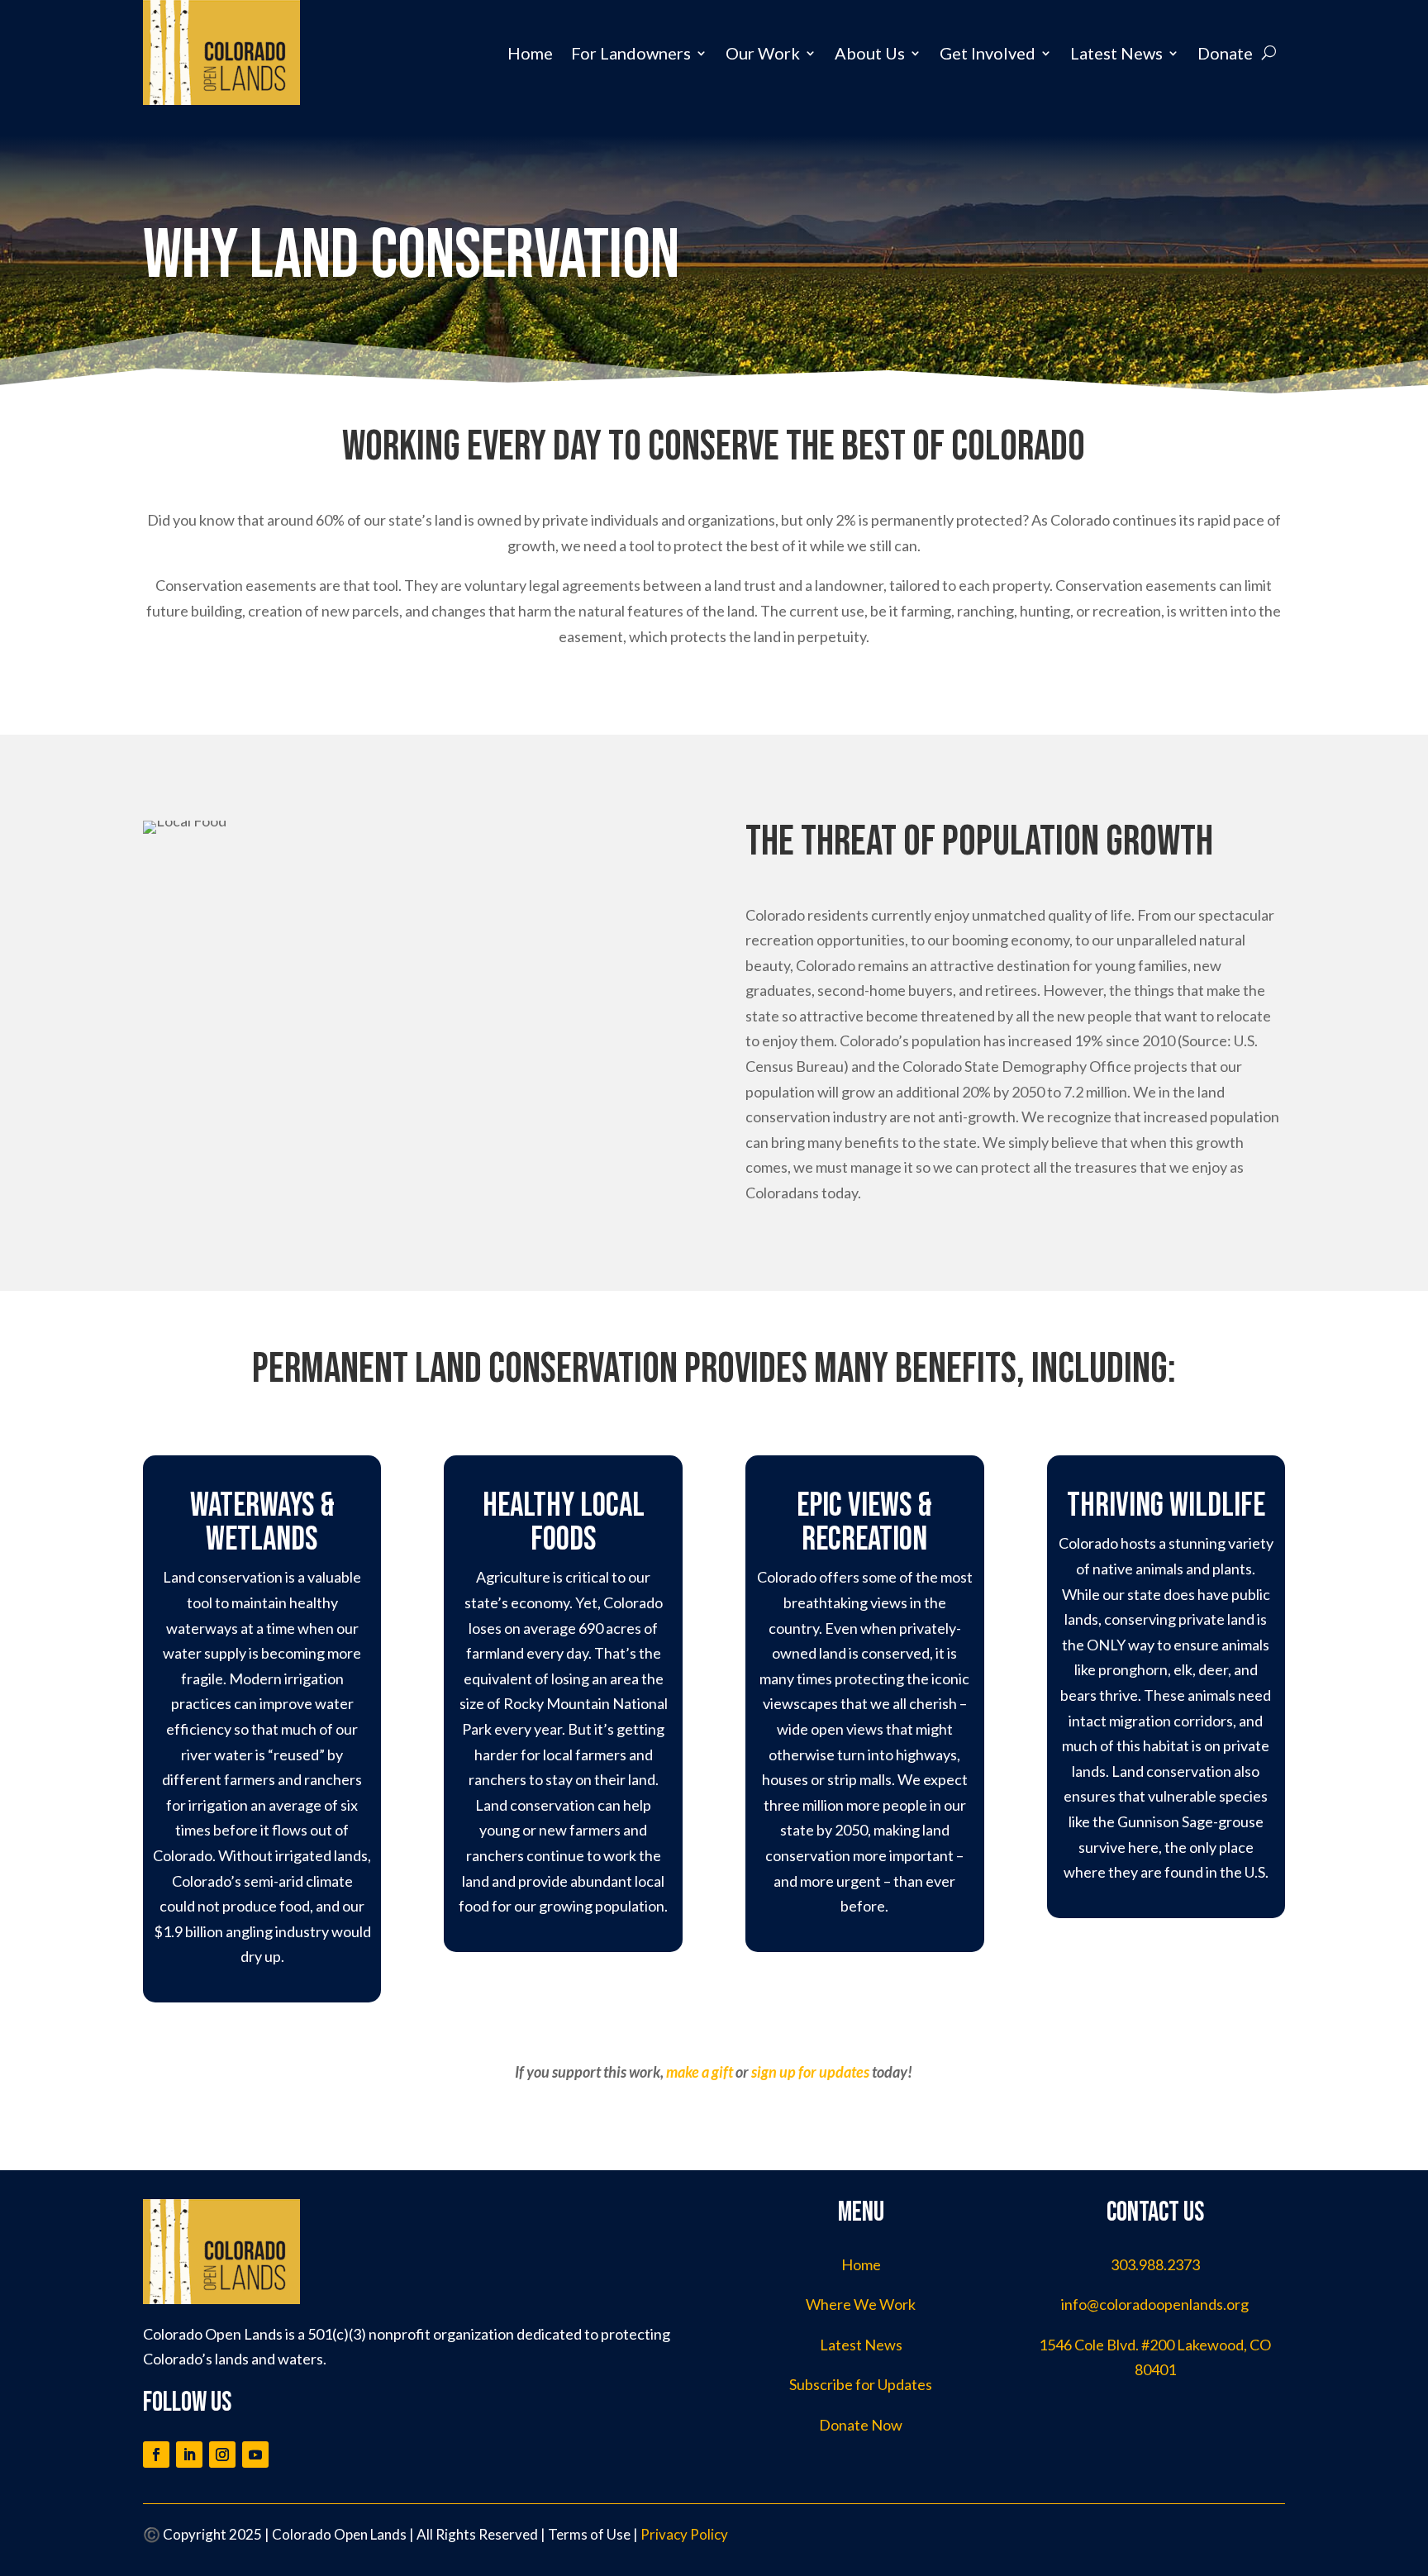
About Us (870, 53)
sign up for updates (810, 2072)
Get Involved (988, 53)
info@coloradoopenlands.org (1155, 2304)
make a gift (700, 2072)
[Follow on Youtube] (255, 2455)
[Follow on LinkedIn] (189, 2455)
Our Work (763, 53)
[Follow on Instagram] (222, 2455)
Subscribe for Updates (861, 2384)
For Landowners (631, 53)
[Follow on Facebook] (156, 2455)
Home (530, 53)
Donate (1225, 53)
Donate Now (861, 2425)
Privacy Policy (684, 2534)
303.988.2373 (1155, 2264)
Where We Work (861, 2304)
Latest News (1116, 53)
